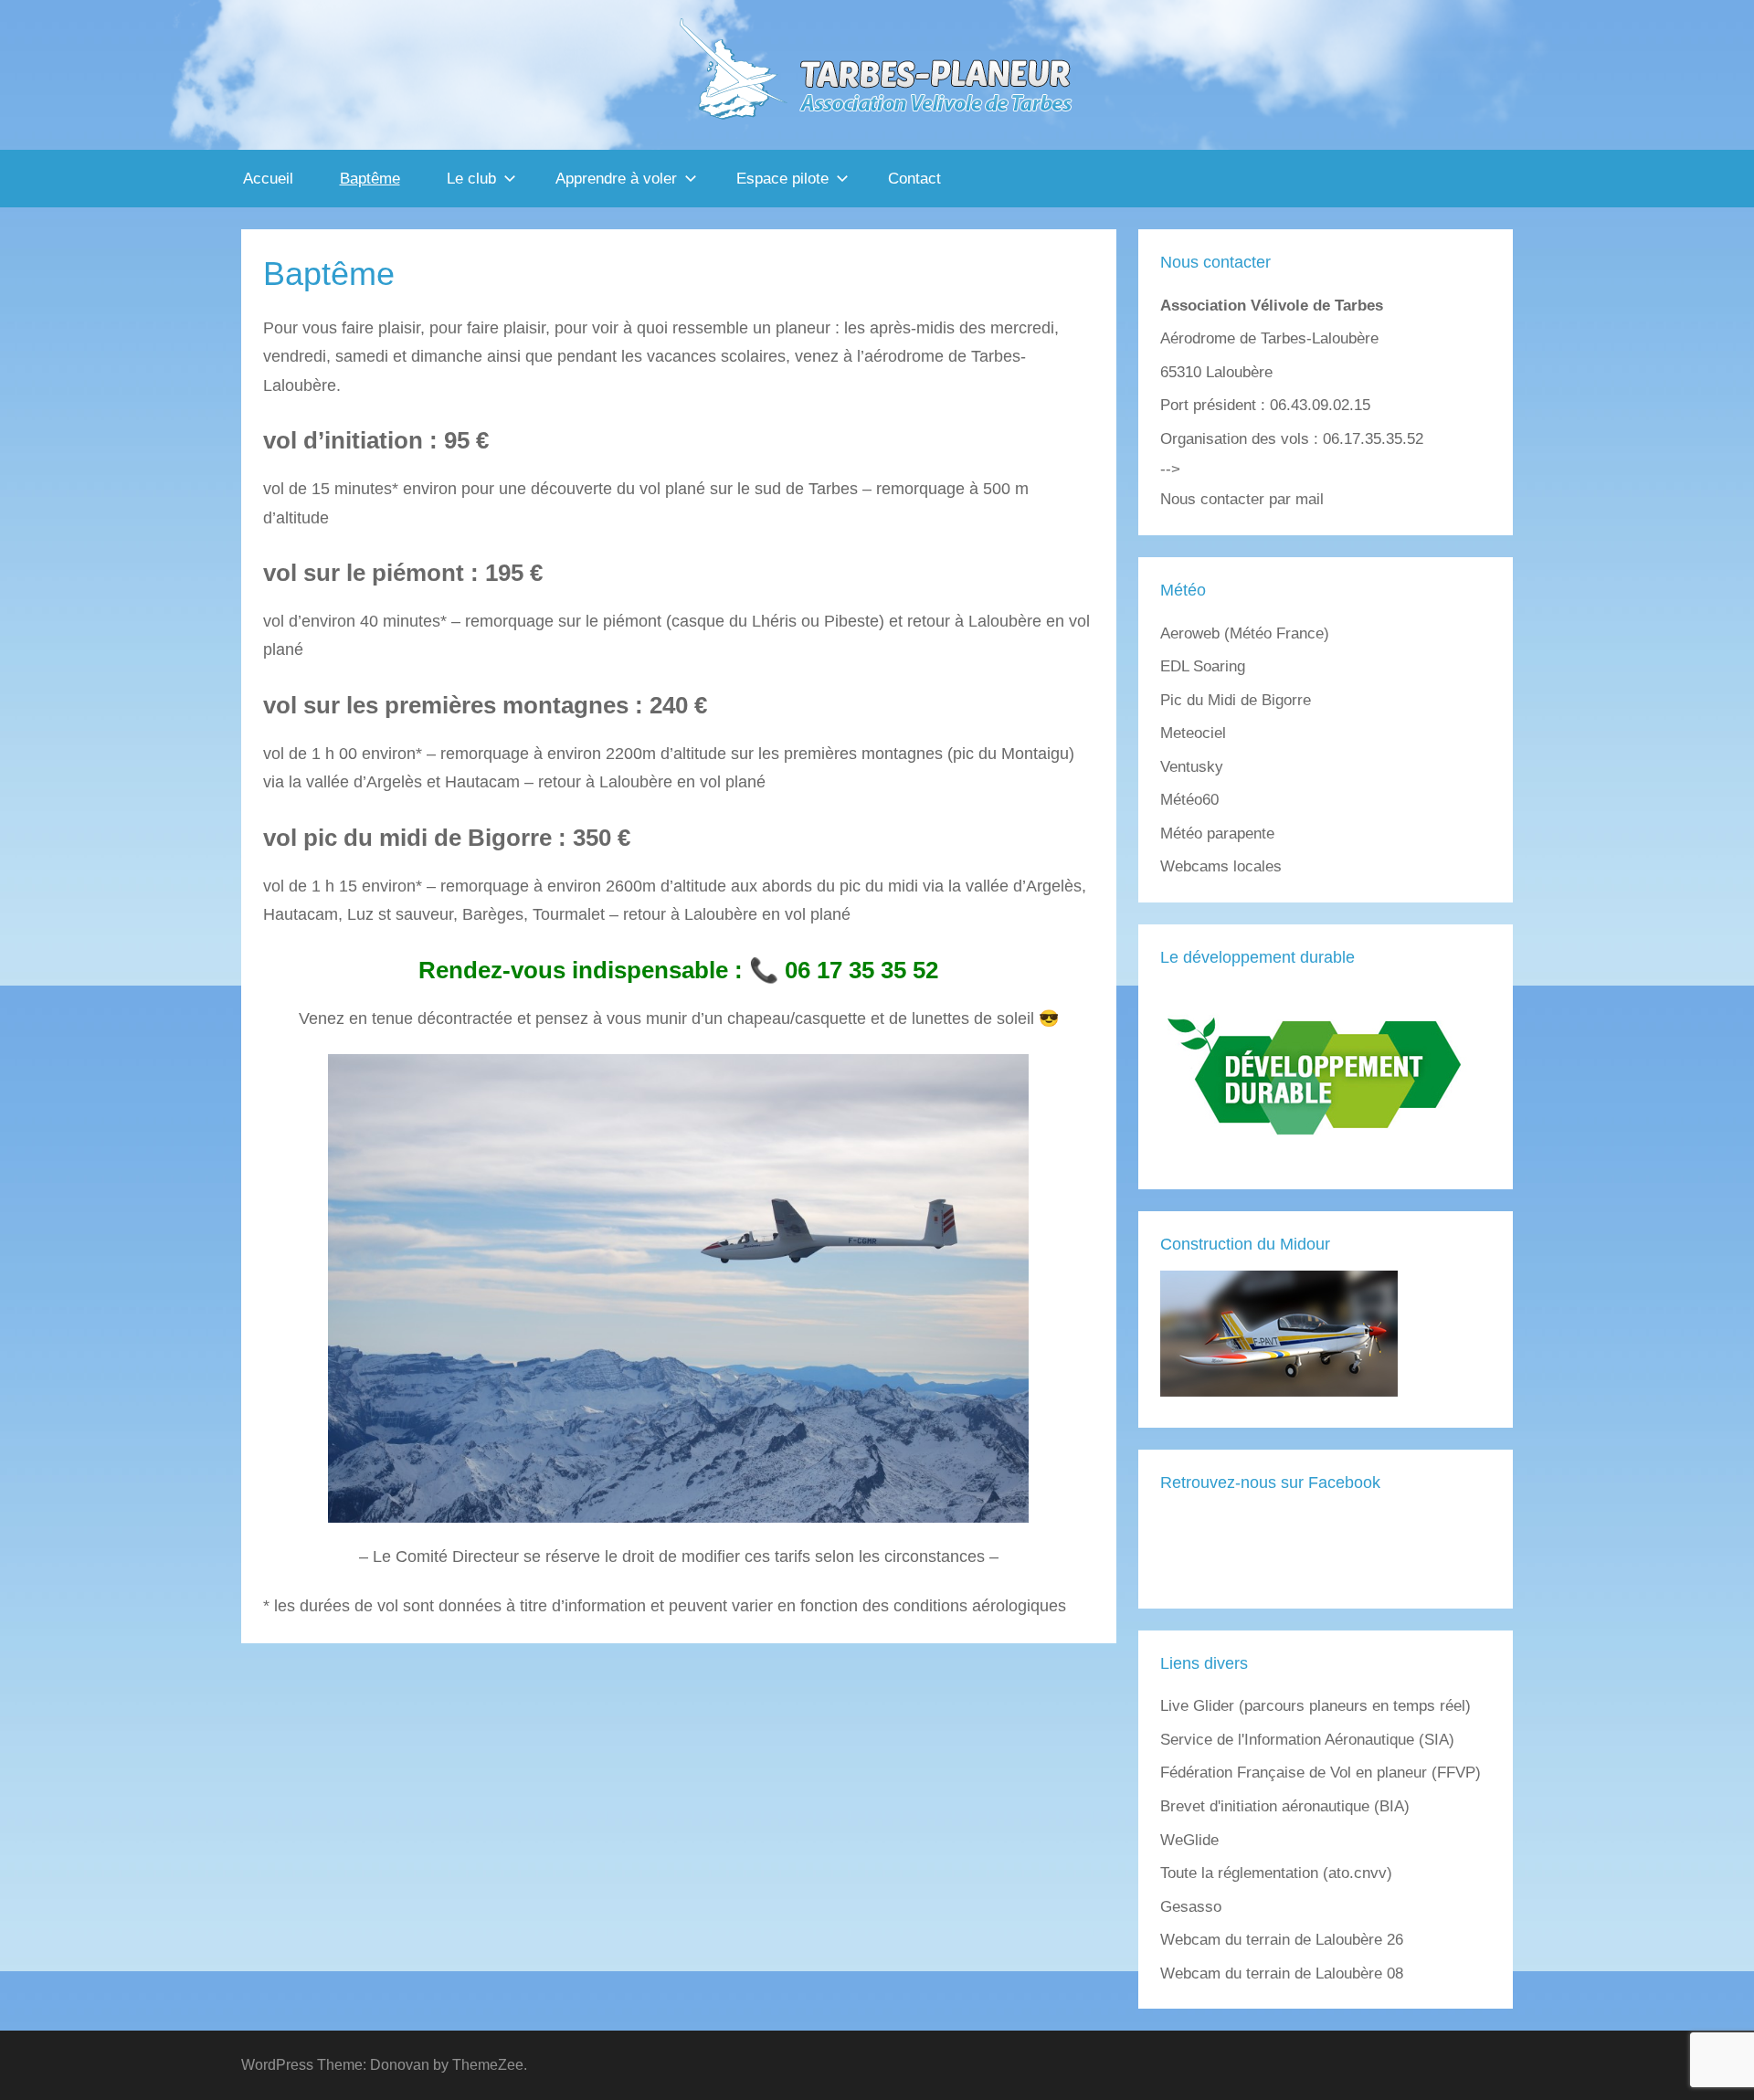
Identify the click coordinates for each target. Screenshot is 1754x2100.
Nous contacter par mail (1242, 499)
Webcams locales (1221, 866)
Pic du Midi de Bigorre (1236, 700)
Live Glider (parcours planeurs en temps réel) (1315, 1706)
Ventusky (1192, 767)
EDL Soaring (1203, 666)
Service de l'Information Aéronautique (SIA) (1307, 1740)
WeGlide (1189, 1840)
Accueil (268, 179)
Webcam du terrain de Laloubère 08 (1282, 1973)
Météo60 (1189, 800)
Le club (471, 179)
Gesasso (1191, 1907)
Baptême (370, 179)
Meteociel (1193, 733)
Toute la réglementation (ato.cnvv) (1276, 1873)
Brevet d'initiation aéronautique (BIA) (1285, 1806)
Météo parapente (1217, 834)
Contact (914, 179)
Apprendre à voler (616, 179)
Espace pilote (782, 179)
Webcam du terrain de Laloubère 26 (1282, 1940)
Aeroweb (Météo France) (1245, 633)
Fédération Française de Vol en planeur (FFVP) (1321, 1773)
